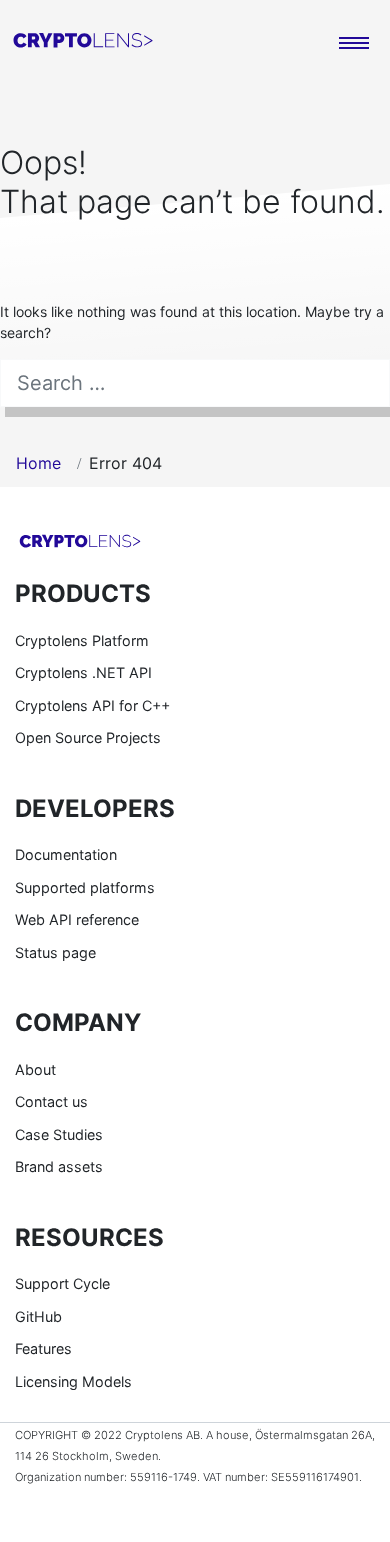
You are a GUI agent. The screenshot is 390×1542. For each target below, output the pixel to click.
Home (38, 463)
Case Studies (59, 1134)
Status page (55, 952)
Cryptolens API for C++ (92, 705)
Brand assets (59, 1166)
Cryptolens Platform (82, 640)
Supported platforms (85, 887)
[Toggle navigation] (354, 44)
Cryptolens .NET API (83, 672)
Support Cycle (62, 1283)
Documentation (66, 854)
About (35, 1069)
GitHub (38, 1316)
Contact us (51, 1101)
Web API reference (77, 919)
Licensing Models (73, 1381)
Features (43, 1348)
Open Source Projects (88, 737)
